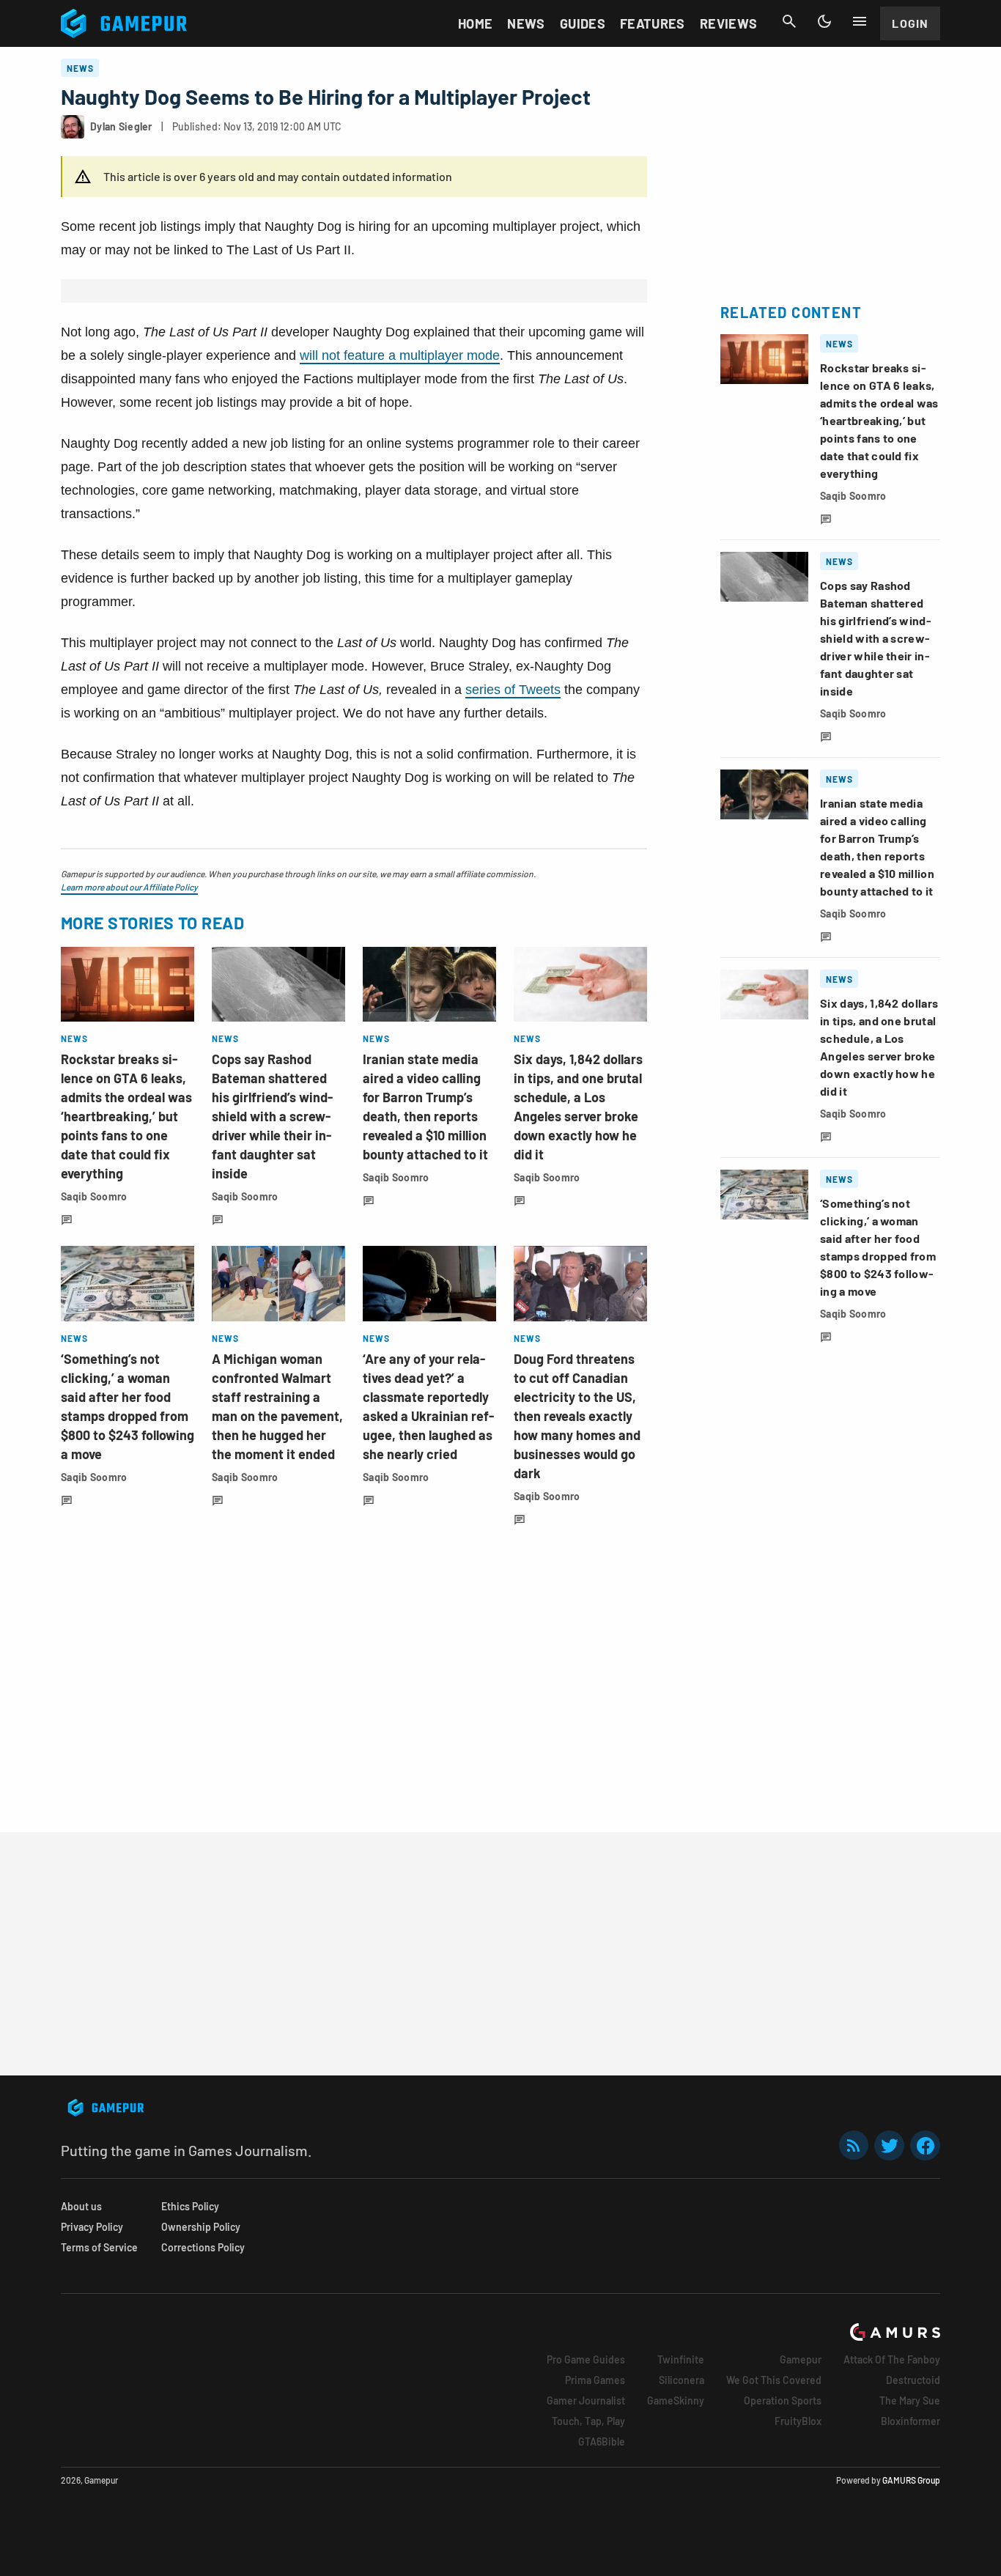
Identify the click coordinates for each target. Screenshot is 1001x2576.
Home (475, 23)
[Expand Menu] (860, 21)
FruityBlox (798, 2421)
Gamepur (801, 2359)
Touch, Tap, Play (588, 2421)
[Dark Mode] (824, 21)
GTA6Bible (602, 2442)
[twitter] (890, 2145)
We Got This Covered (774, 2380)
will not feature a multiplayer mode (400, 355)
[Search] (789, 21)
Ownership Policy (201, 2227)
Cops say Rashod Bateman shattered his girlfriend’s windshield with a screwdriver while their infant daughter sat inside (272, 1116)
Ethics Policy (190, 2206)
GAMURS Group (911, 2480)
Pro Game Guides (586, 2359)
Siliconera (682, 2380)
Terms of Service (99, 2247)
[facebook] (925, 2145)
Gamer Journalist (586, 2400)
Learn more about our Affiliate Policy (129, 887)
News (526, 23)
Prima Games (595, 2380)
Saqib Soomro (94, 1196)
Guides (583, 23)
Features (653, 23)
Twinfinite (681, 2359)
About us (81, 2206)
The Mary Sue (910, 2400)
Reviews (729, 23)
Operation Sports (783, 2400)
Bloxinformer (910, 2421)
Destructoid (913, 2380)
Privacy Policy (92, 2227)
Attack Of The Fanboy (892, 2359)
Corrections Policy (203, 2247)
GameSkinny (676, 2400)
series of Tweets (513, 690)
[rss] (854, 2145)
